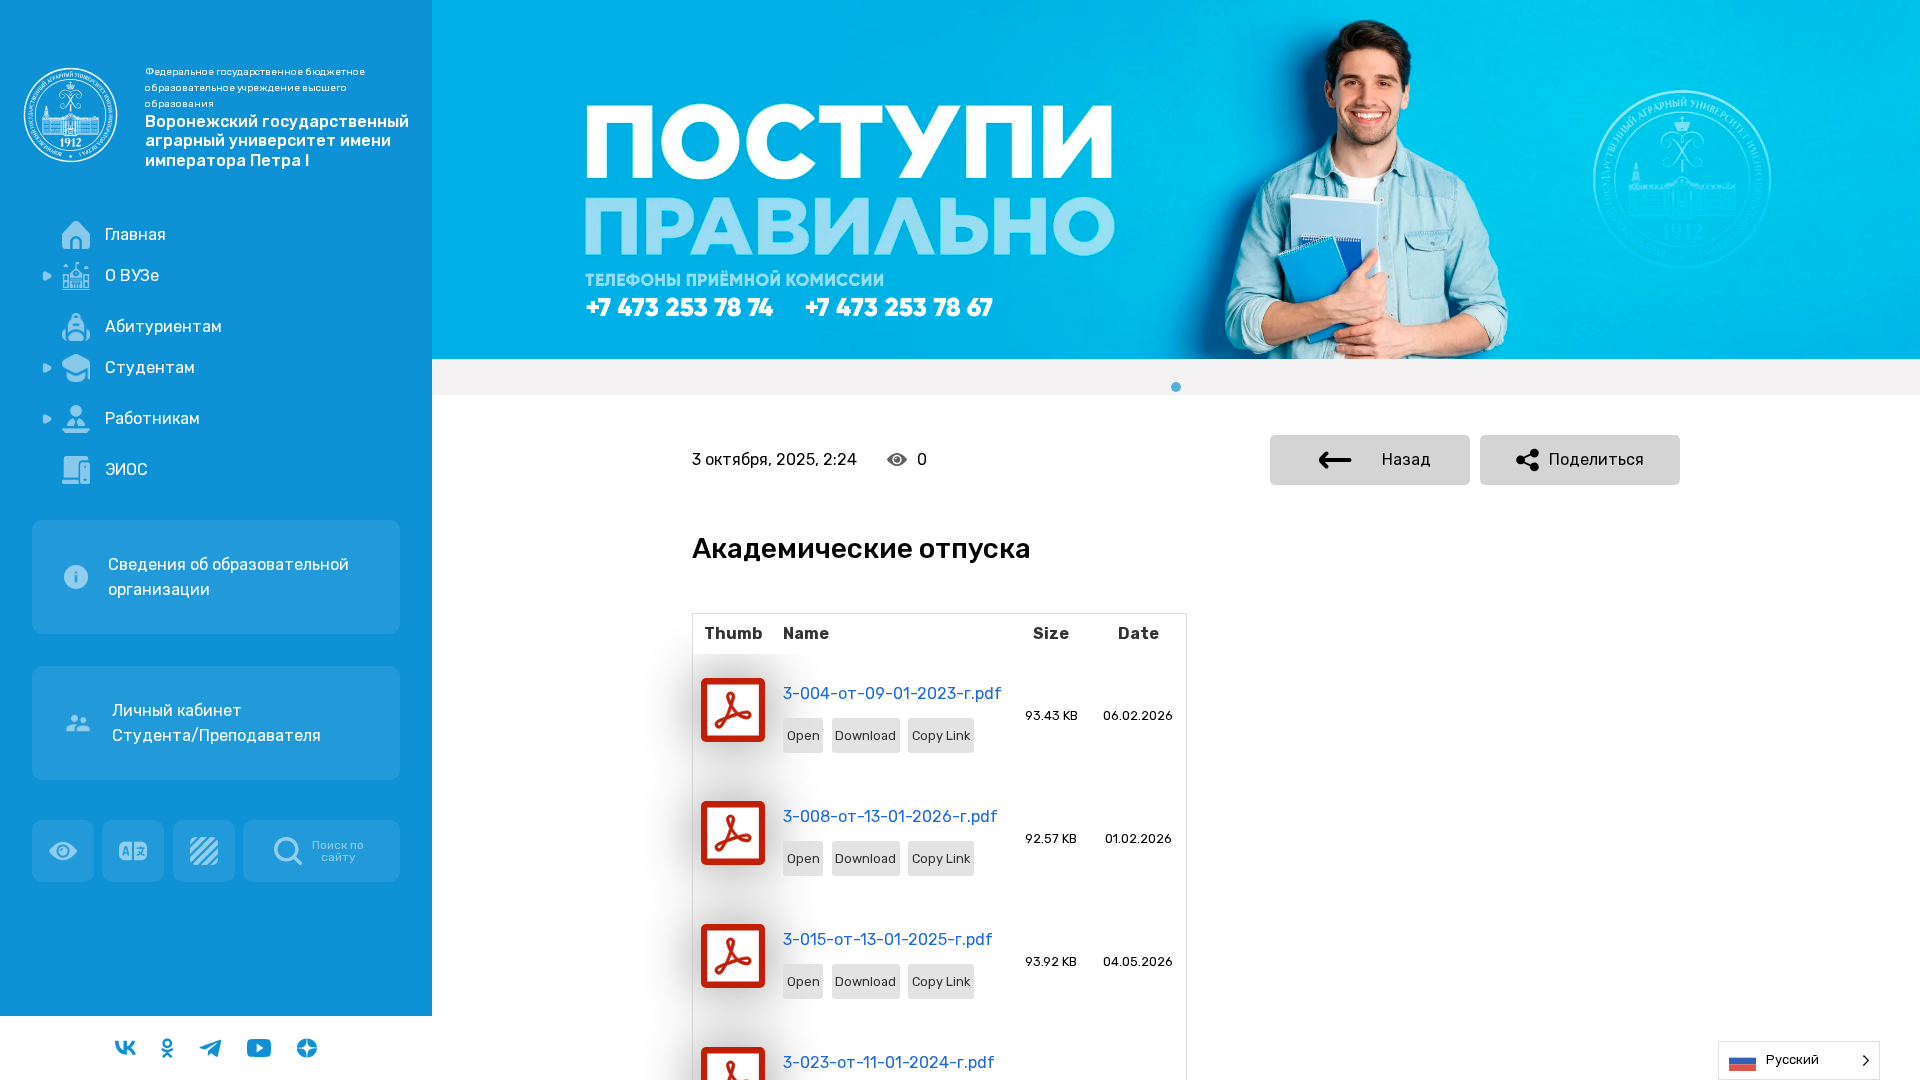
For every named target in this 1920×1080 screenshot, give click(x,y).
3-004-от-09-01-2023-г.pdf (892, 693)
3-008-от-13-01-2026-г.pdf (890, 816)
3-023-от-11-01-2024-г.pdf (889, 1062)
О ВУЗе (132, 275)
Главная (135, 234)
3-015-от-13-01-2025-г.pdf (888, 939)
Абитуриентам (163, 326)
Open (803, 735)
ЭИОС (126, 469)
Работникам (152, 418)
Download (865, 735)
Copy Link (941, 735)
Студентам (150, 367)
